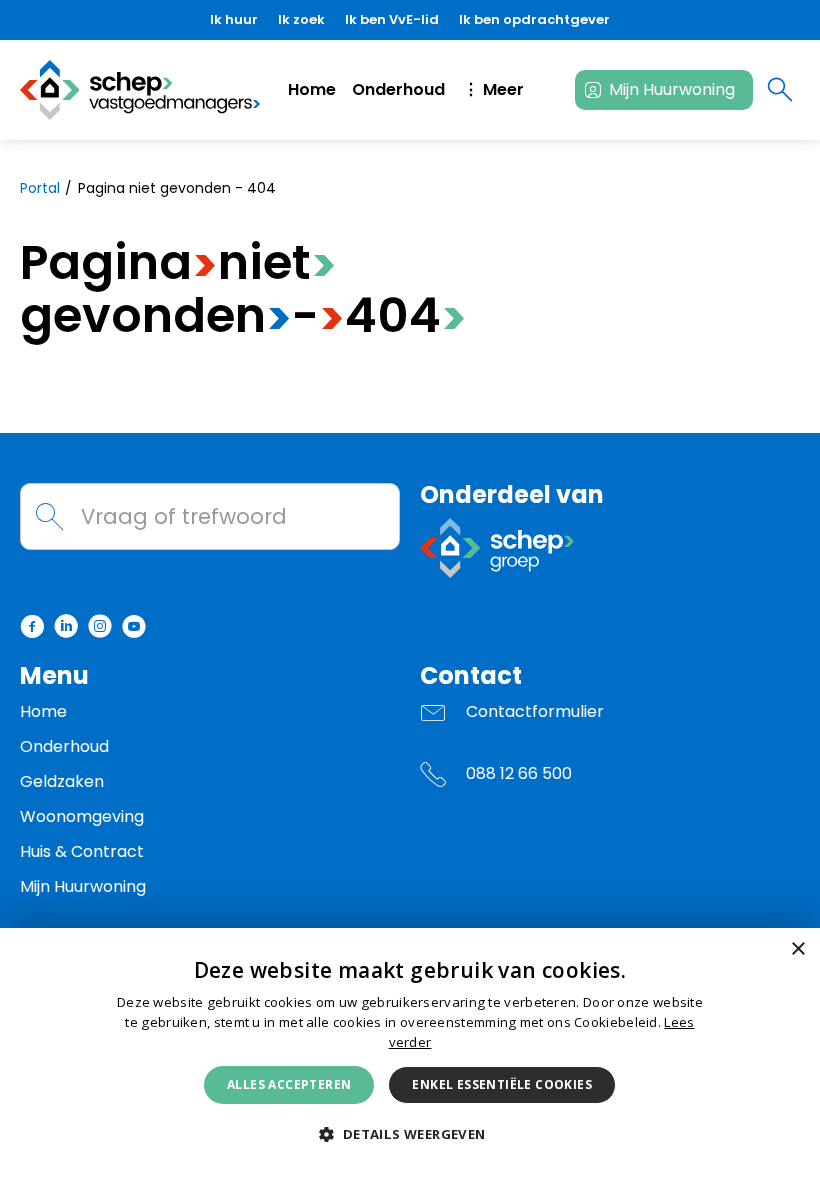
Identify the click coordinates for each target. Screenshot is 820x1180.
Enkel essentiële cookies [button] (502, 1084)
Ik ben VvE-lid (392, 19)
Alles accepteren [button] (289, 1084)
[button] (409, 1135)
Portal (40, 188)
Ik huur (234, 19)
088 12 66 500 (519, 773)
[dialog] (410, 1054)
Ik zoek (301, 19)
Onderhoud (398, 89)
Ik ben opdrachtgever (534, 19)
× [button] (797, 949)
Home (312, 89)
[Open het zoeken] (780, 90)
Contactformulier (535, 711)
